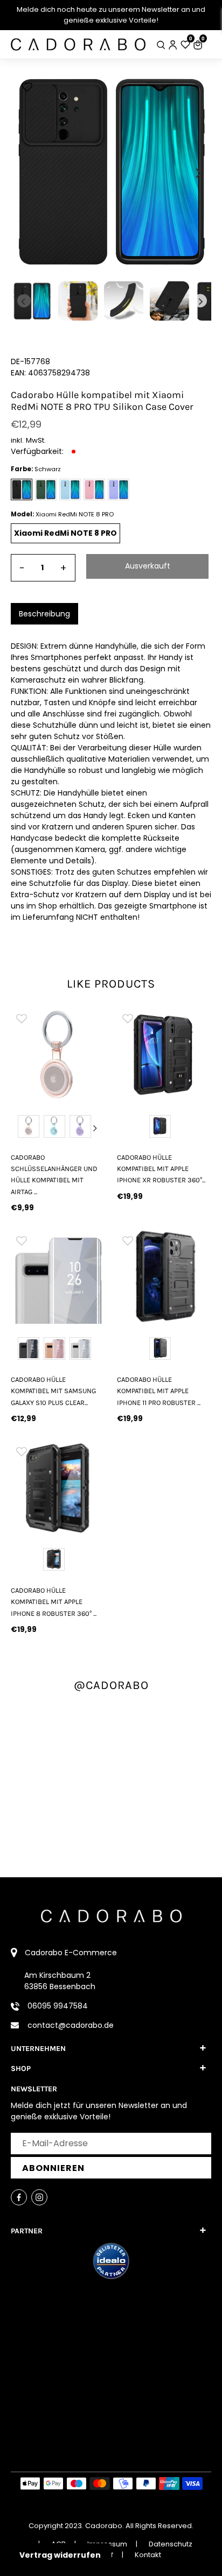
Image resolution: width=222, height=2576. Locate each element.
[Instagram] (39, 2197)
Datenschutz (171, 2544)
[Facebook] (19, 2197)
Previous (21, 1128)
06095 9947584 (58, 2006)
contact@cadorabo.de (71, 2025)
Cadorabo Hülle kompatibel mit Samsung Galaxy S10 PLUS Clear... (53, 1391)
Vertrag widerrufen (60, 2555)
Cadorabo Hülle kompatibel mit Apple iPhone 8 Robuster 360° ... (54, 1602)
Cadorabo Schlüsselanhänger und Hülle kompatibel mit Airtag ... (54, 1175)
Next (95, 1128)
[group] (58, 1055)
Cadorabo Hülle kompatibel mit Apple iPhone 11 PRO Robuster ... (159, 1391)
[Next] (198, 173)
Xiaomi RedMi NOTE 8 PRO (65, 533)
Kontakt (148, 2555)
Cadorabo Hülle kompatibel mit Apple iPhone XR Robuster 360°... (161, 1169)
